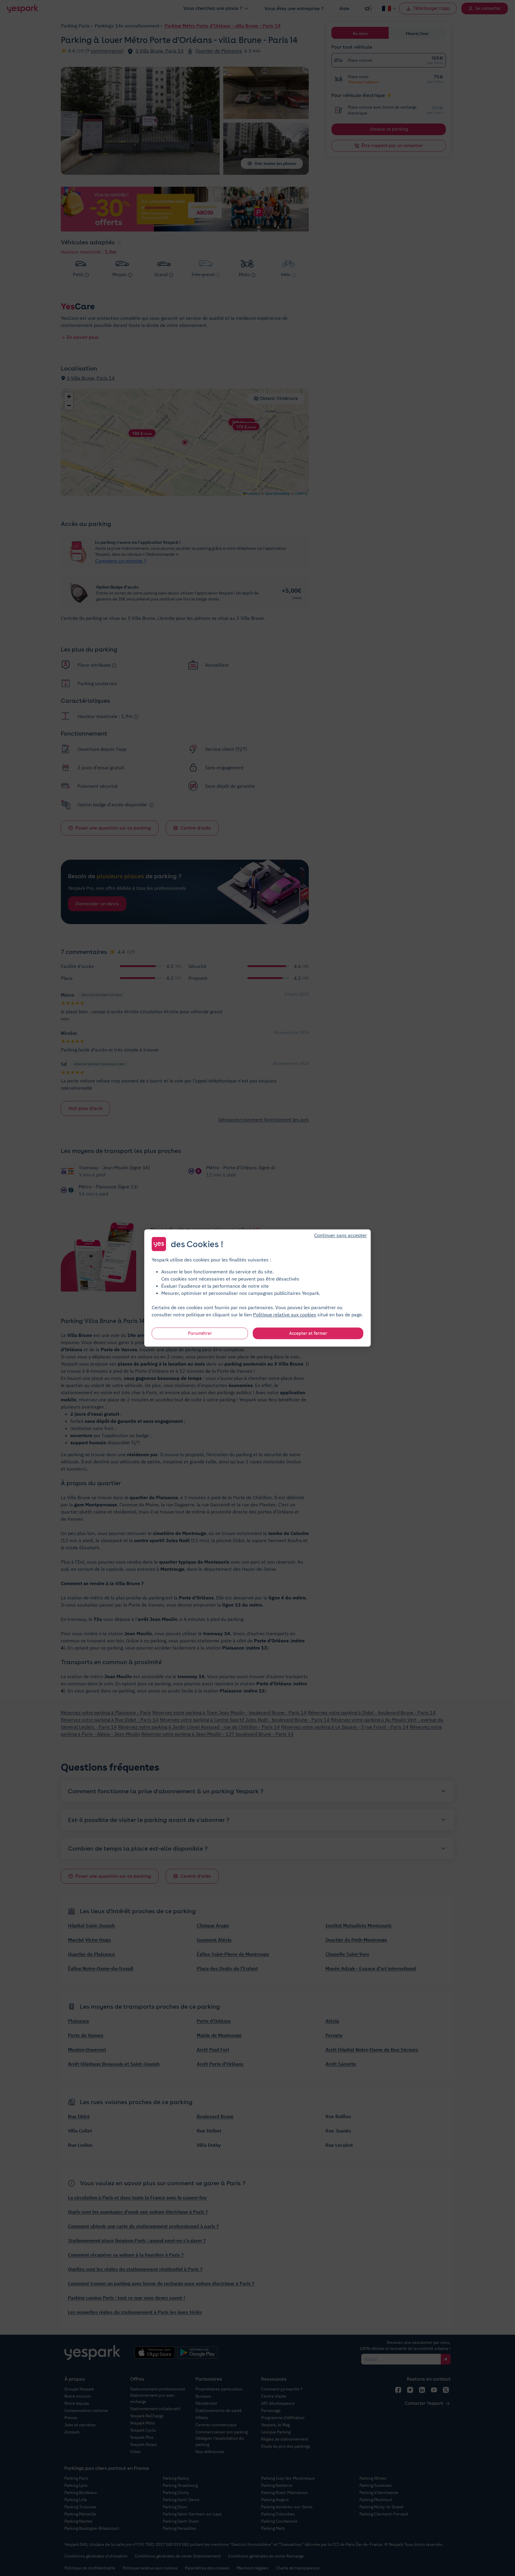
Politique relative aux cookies (285, 1315)
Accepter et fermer (308, 1333)
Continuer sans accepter (341, 1235)
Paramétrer (200, 1333)
